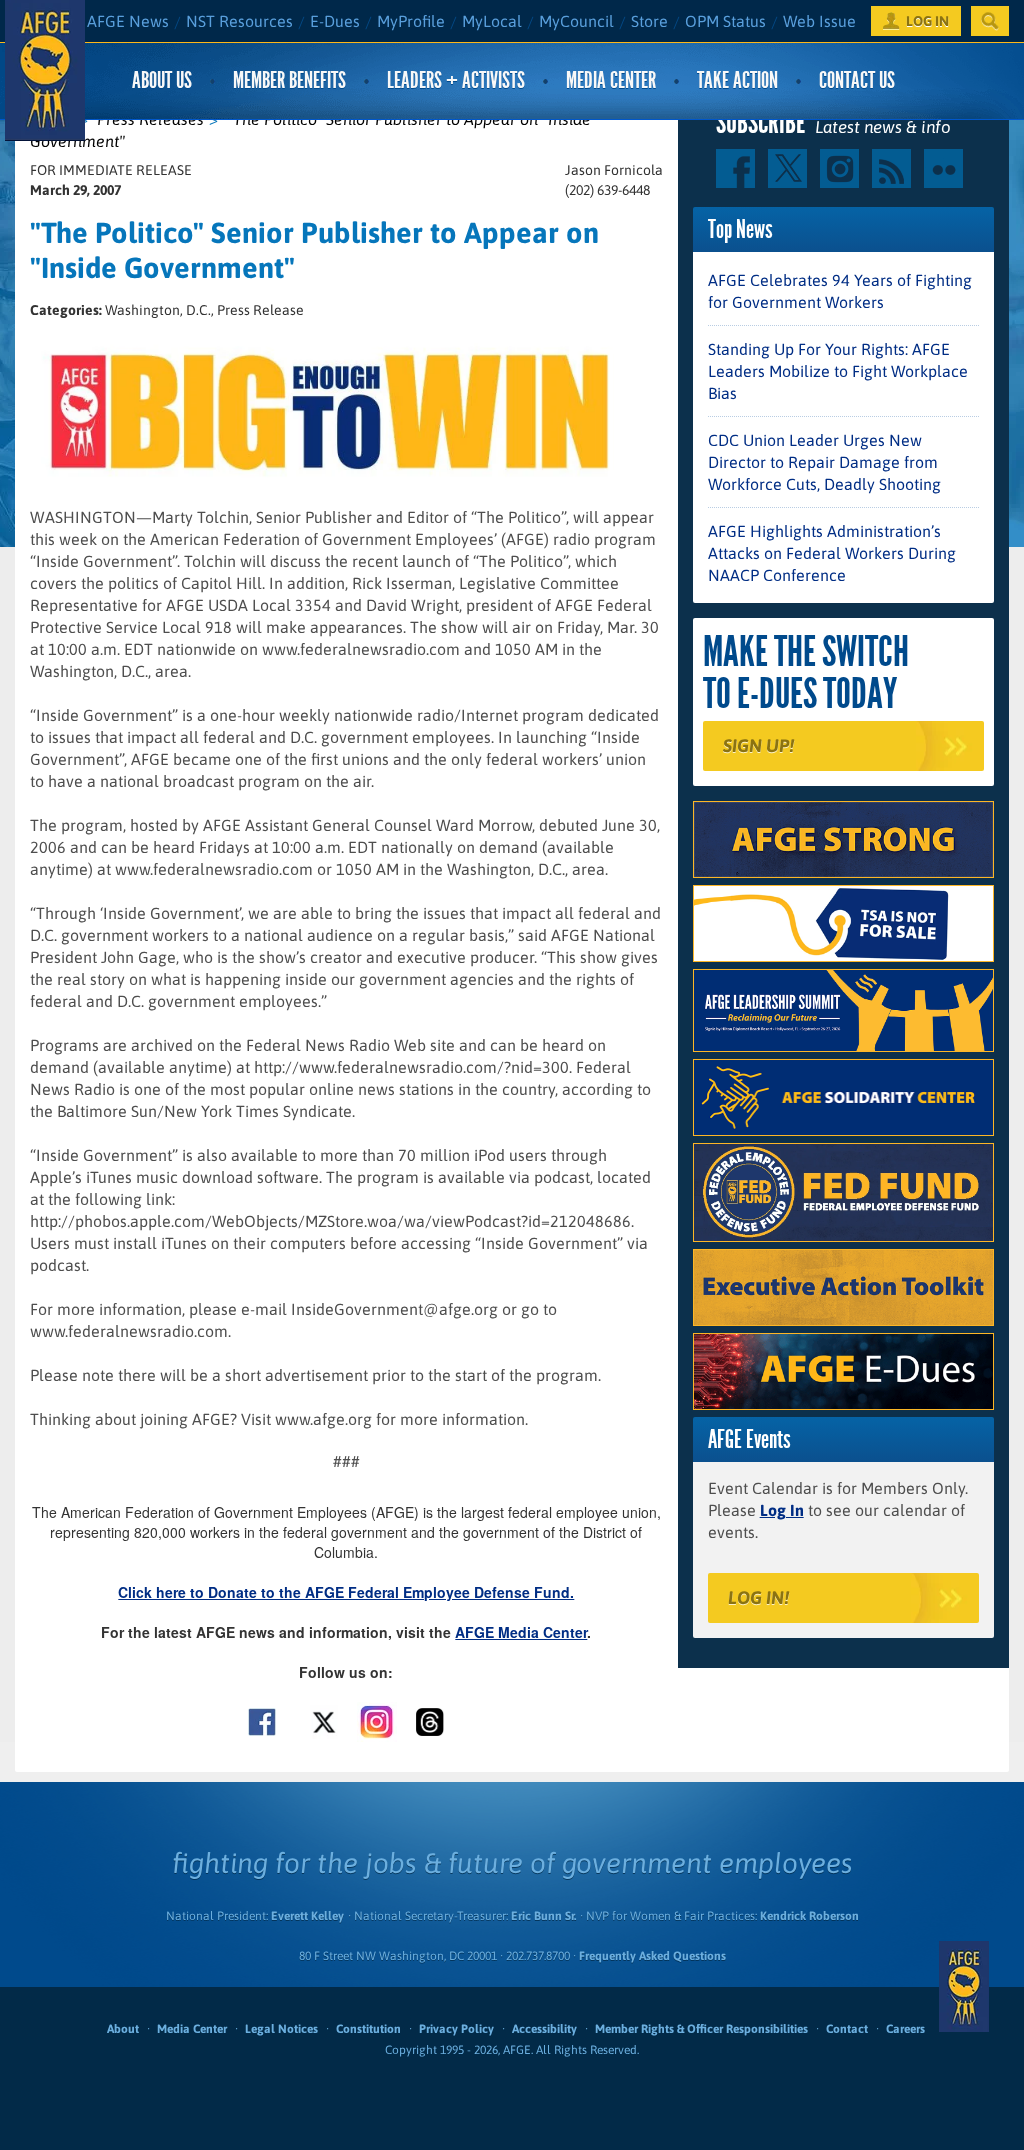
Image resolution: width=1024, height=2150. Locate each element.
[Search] (990, 21)
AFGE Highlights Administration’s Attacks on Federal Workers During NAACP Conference (832, 553)
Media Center (611, 80)
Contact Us (857, 80)
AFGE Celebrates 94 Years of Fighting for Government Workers (840, 291)
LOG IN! (758, 1597)
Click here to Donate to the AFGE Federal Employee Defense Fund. (346, 1592)
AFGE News (128, 21)
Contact (847, 2029)
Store (649, 21)
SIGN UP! (758, 745)
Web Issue (819, 21)
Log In (782, 1510)
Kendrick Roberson (809, 1916)
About (123, 2029)
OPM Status (725, 21)
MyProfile (411, 21)
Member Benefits (289, 80)
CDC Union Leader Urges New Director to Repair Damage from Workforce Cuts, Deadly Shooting (824, 462)
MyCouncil (576, 21)
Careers (905, 2029)
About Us (162, 80)
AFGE (964, 1987)
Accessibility (544, 2029)
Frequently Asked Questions (652, 1956)
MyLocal (492, 21)
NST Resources (239, 21)
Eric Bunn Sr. (543, 1916)
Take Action (737, 80)
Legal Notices (281, 2029)
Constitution (368, 2029)
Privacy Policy (456, 2029)
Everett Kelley (307, 1916)
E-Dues (335, 21)
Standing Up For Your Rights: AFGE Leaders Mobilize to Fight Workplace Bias (838, 371)
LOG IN (927, 21)
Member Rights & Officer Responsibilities (701, 2029)
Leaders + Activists (456, 80)
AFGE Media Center (521, 1632)
